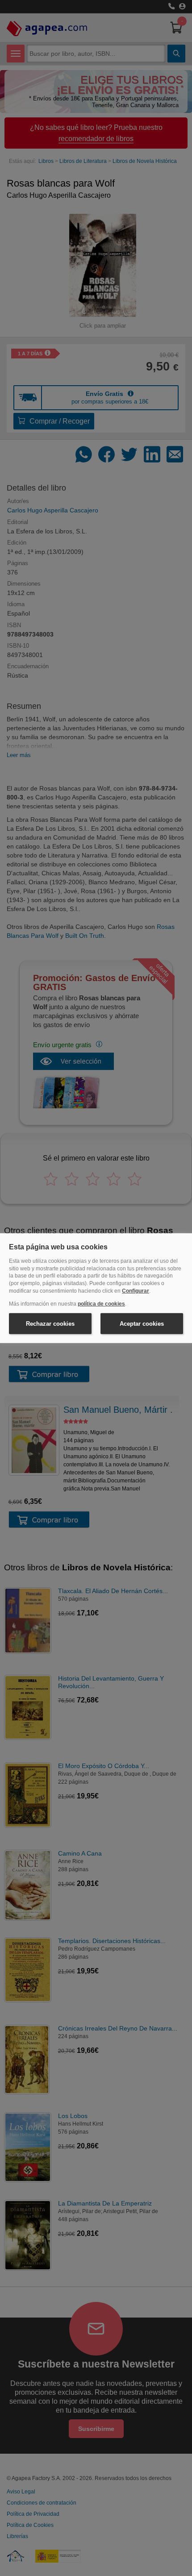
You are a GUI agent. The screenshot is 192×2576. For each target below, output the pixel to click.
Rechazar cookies (50, 1323)
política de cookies (101, 1304)
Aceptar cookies (142, 1323)
